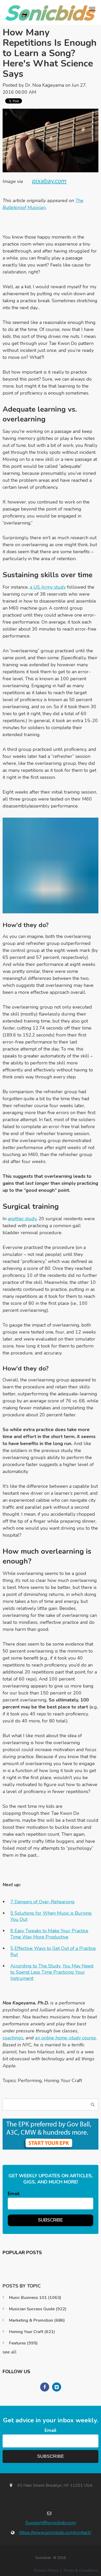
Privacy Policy (46, 2570)
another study (22, 1219)
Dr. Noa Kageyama (45, 85)
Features (23, 2343)
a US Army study (48, 587)
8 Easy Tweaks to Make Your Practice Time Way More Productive (49, 1934)
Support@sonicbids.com (51, 2523)
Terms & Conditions (81, 2570)
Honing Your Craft (63, 2081)
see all (10, 2352)
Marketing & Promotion (37, 2320)
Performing (30, 2081)
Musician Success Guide (38, 2309)
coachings (13, 2038)
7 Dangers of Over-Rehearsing (42, 1902)
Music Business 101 (35, 2298)
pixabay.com (49, 181)
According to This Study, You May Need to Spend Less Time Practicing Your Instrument (52, 1972)
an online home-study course (65, 2038)
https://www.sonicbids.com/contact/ (55, 2533)
